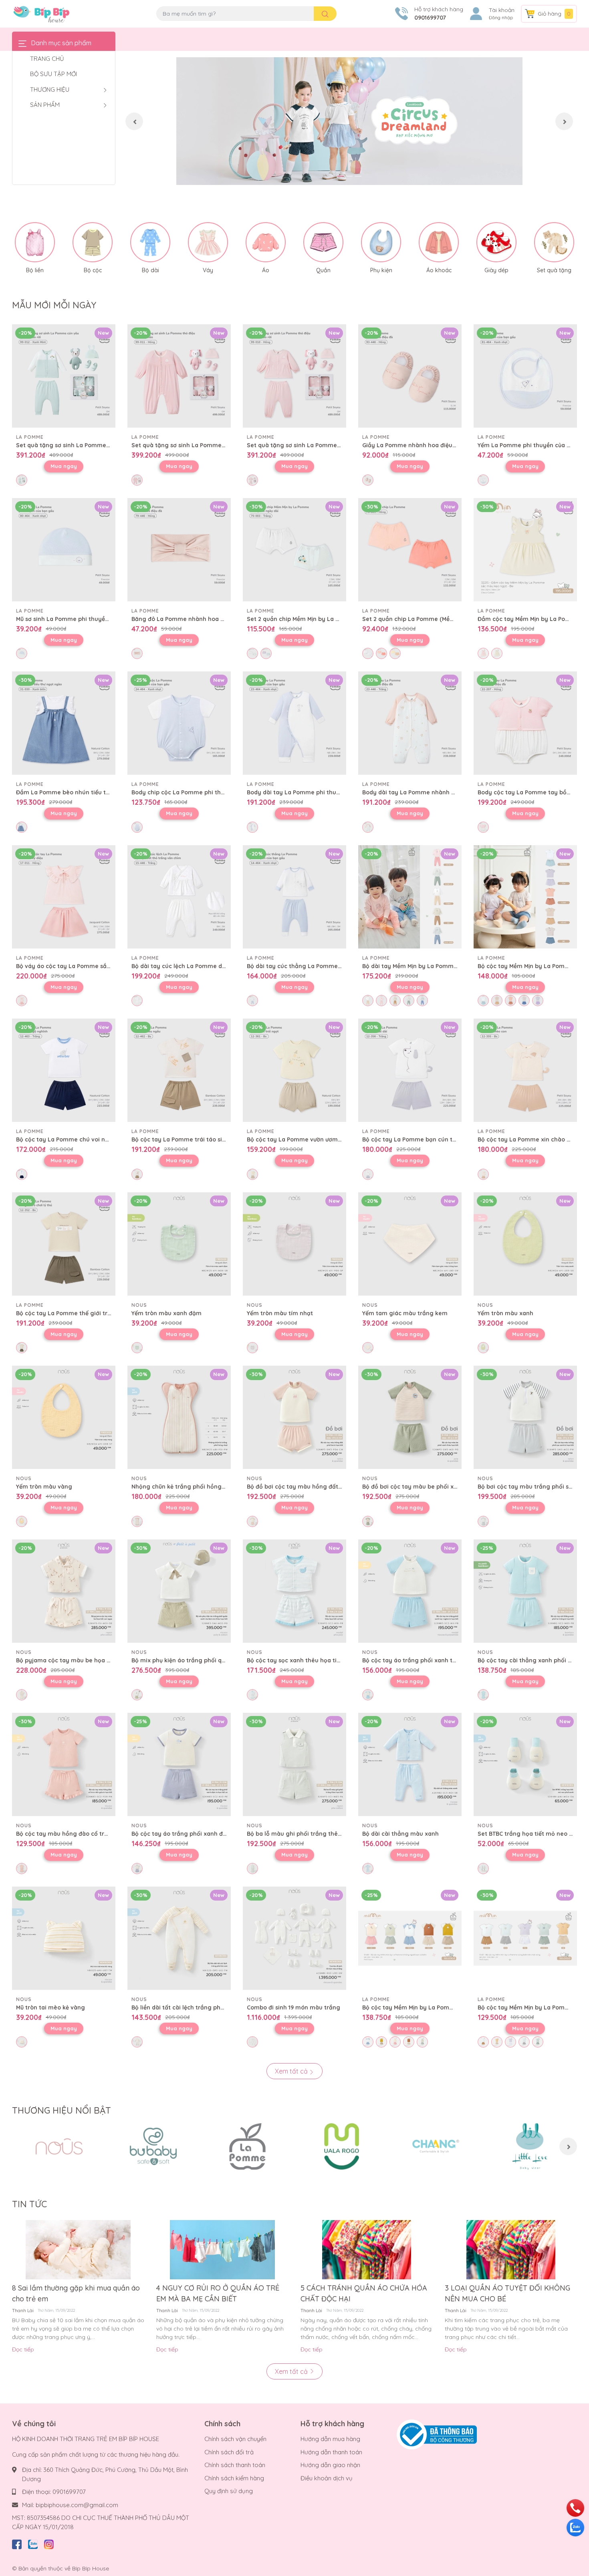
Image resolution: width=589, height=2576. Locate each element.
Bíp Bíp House (91, 2568)
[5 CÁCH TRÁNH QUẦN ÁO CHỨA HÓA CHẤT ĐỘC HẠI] (367, 2250)
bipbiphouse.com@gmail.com (77, 2505)
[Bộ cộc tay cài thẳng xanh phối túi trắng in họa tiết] (525, 1591)
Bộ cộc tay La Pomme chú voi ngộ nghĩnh (75, 1139)
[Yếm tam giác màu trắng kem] (410, 1244)
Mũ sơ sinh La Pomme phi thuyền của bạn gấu (81, 619)
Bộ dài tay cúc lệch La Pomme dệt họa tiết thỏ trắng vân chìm (220, 966)
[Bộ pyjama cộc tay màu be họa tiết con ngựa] (64, 1591)
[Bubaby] (153, 2146)
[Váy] (208, 242)
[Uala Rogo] (342, 2146)
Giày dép (496, 270)
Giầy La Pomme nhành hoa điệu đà (412, 445)
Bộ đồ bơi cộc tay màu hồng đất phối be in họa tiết (319, 1487)
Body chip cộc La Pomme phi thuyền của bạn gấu (202, 792)
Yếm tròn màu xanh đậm (166, 1313)
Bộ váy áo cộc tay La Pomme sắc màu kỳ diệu (81, 966)
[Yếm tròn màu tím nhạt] (294, 1244)
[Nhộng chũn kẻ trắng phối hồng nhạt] (179, 1417)
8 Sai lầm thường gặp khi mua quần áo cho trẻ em (76, 2293)
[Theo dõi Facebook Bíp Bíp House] (17, 2543)
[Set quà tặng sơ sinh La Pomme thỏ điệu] (179, 376)
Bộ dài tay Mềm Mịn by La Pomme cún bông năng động (440, 966)
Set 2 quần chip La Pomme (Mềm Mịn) (415, 619)
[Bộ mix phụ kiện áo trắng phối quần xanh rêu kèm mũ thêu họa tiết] (179, 1591)
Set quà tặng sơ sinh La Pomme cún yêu (73, 445)
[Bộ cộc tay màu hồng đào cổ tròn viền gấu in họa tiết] (64, 1764)
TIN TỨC (29, 2204)
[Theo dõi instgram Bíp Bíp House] (49, 2543)
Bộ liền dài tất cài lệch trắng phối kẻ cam (190, 2007)
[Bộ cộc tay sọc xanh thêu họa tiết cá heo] (294, 1591)
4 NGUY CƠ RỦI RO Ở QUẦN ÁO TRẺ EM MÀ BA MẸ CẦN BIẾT (218, 2293)
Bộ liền (35, 270)
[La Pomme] (247, 2146)
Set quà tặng (554, 270)
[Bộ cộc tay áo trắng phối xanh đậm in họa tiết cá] (179, 1764)
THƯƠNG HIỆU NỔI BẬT (62, 2110)
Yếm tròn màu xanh (505, 1313)
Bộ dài (150, 270)
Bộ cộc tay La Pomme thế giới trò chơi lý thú (79, 1313)
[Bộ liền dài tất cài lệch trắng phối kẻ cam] (179, 1938)
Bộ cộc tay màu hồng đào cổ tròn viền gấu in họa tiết (92, 1834)
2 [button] (349, 176)
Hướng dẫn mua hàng (330, 2439)
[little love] (530, 2146)
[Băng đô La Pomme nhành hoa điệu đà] (179, 550)
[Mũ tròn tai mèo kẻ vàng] (64, 1938)
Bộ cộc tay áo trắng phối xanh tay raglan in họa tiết (436, 1660)
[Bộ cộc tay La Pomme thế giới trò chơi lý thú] (64, 1244)
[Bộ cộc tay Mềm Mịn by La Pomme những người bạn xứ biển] (410, 1938)
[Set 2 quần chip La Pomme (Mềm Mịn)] (410, 550)
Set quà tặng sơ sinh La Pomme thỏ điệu (189, 445)
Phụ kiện (381, 270)
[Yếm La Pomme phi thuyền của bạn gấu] (525, 376)
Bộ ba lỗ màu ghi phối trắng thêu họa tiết (306, 1834)
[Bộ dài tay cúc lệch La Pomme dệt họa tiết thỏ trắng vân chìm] (179, 897)
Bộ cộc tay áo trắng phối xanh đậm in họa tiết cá (201, 1834)
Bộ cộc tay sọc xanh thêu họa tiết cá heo (305, 1660)
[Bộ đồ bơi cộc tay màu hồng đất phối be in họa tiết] (294, 1417)
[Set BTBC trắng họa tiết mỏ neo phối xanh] (525, 1764)
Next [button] (564, 121)
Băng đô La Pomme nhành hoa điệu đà (186, 619)
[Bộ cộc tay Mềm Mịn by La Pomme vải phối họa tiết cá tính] (525, 897)
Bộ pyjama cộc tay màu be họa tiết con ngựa (80, 1660)
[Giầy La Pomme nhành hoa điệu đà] (410, 376)
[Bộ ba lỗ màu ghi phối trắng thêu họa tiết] (294, 1764)
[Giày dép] (496, 242)
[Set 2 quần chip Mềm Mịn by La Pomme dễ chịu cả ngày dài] (294, 550)
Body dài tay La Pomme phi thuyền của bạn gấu (315, 792)
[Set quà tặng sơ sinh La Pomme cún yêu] (64, 376)
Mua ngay (64, 466)
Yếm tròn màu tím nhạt (280, 1313)
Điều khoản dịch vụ (327, 2478)
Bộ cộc (93, 270)
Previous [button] (134, 121)
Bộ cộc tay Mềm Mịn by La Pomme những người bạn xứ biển (446, 2007)
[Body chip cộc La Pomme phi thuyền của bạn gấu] (179, 723)
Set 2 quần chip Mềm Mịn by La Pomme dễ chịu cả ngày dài (330, 619)
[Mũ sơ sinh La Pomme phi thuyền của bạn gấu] (64, 550)
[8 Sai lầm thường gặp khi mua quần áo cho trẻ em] (78, 2250)
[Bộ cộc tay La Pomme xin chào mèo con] (525, 1070)
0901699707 (430, 18)
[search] (325, 14)
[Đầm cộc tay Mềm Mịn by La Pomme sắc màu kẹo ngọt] (525, 550)
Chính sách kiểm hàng (234, 2478)
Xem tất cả (292, 2071)
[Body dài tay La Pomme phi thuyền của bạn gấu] (294, 723)
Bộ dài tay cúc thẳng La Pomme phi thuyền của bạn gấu (327, 966)
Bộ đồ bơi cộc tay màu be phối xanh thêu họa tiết (433, 1487)
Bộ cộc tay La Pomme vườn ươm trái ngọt (306, 1139)
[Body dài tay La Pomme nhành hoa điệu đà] (410, 723)
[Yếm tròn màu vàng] (64, 1417)
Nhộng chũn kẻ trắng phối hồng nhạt (184, 1487)
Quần (323, 270)
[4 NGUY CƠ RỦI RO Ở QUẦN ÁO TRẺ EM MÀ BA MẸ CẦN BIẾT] (222, 2250)
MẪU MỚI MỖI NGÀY (54, 305)
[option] (349, 121)
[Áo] (266, 242)
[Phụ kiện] (381, 242)
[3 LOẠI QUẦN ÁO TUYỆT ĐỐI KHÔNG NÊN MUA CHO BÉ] (511, 2250)
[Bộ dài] (150, 242)
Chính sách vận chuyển (235, 2439)
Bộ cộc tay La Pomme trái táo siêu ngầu (189, 1139)
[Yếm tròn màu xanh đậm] (179, 1244)
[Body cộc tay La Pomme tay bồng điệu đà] (525, 723)
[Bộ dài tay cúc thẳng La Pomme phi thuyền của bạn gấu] (294, 897)
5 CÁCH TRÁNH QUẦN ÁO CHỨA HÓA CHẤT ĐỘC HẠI (364, 2293)
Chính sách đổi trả (229, 2452)
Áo (266, 270)
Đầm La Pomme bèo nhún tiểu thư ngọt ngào (80, 792)
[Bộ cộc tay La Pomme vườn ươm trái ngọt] (294, 1070)
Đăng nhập (501, 18)
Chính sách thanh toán (235, 2465)
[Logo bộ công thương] (437, 2434)
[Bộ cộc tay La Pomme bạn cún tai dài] (410, 1070)
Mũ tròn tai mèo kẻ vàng (50, 2007)
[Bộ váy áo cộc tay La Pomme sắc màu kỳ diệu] (64, 897)
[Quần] (323, 242)
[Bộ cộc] (93, 242)
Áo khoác (439, 270)
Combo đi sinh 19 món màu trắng (293, 2007)
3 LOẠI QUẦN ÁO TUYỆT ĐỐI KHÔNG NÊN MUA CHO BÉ (507, 2293)
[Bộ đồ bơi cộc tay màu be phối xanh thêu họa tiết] (410, 1417)
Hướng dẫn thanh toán (331, 2452)
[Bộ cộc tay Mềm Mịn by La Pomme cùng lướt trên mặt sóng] (525, 1938)
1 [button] (341, 176)
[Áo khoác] (439, 242)
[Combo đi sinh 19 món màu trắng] (294, 1938)
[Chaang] (436, 2146)
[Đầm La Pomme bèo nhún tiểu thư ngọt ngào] (64, 723)
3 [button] (358, 176)
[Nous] (59, 2146)
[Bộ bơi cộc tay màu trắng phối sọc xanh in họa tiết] (525, 1417)
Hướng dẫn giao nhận (330, 2465)
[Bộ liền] (35, 242)
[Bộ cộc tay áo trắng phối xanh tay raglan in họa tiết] (410, 1591)
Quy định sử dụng (229, 2491)
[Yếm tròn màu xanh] (525, 1244)
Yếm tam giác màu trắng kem (405, 1313)
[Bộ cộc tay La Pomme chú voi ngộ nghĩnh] (64, 1070)
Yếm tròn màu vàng (44, 1487)
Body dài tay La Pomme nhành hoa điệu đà (423, 792)
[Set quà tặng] (554, 242)
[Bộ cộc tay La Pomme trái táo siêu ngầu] (179, 1070)
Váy (208, 270)
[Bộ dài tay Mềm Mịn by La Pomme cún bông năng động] (410, 897)
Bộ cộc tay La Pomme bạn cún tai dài (415, 1139)
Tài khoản (502, 10)
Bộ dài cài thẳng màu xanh (400, 1834)
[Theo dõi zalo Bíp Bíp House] (33, 2543)
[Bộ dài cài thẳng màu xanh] (410, 1764)
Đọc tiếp (23, 2349)
